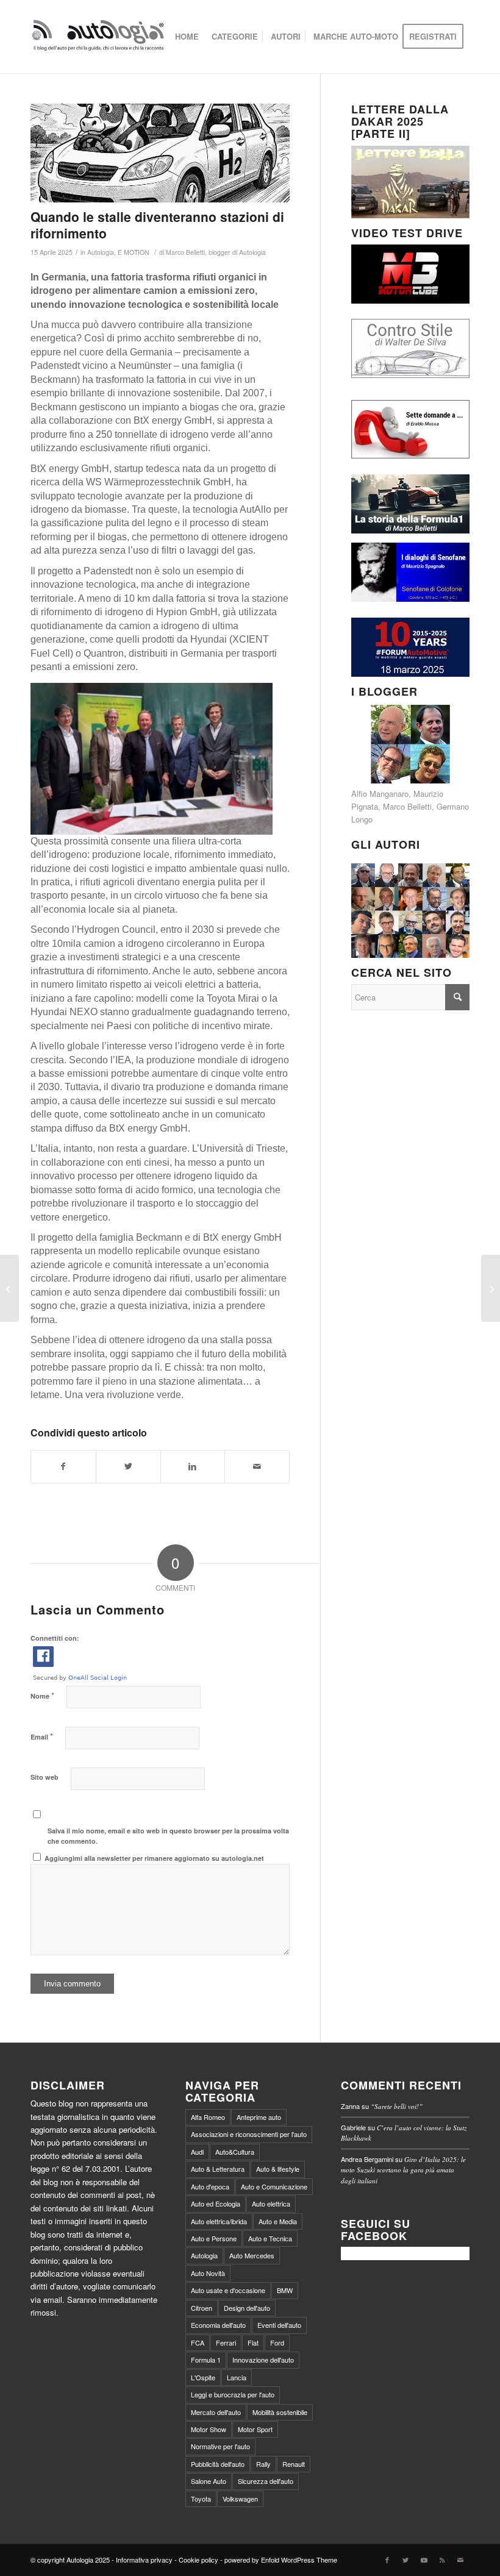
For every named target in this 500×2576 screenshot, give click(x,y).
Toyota (201, 2499)
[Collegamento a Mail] (460, 2560)
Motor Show (209, 2429)
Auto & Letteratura (218, 2169)
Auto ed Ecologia (216, 2203)
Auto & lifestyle (278, 2169)
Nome (42, 1695)
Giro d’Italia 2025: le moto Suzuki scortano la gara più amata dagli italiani (403, 2170)
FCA (198, 2342)
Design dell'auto (247, 2308)
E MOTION (134, 252)
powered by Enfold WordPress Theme (281, 2560)
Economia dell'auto (218, 2325)
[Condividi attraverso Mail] (257, 1466)
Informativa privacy (144, 2560)
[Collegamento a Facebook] (387, 2560)
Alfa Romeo (208, 2117)
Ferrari (226, 2342)
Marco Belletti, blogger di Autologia (216, 252)
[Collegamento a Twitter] (405, 2560)
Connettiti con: (55, 1638)
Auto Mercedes (252, 2255)
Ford (277, 2342)
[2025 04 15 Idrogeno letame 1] (160, 153)
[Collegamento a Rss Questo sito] (442, 2560)
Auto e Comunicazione (274, 2186)
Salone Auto (209, 2481)
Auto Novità (208, 2273)
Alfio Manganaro (380, 794)
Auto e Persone (214, 2238)
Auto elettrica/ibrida (219, 2221)
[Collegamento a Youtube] (424, 2560)
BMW (285, 2290)
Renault (294, 2464)
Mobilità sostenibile (280, 2412)
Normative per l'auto (220, 2446)
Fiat (253, 2342)
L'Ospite (203, 2377)
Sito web (45, 1777)
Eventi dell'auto (279, 2325)
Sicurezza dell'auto (266, 2481)
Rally (263, 2464)
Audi (197, 2152)
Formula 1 (206, 2360)
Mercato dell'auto (216, 2412)
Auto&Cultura (235, 2152)
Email (42, 1736)
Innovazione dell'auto (263, 2360)
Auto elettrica (271, 2203)
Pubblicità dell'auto (218, 2464)
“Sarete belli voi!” (397, 2106)
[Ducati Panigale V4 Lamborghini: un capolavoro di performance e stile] (491, 1288)
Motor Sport (255, 2429)
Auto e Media (278, 2221)
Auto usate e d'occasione (228, 2290)
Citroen (202, 2308)
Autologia (101, 252)
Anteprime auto (259, 2117)
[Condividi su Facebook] (63, 1466)
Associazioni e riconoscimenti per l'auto (249, 2134)
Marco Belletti (407, 806)
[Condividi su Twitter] (128, 1466)
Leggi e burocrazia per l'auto (233, 2394)
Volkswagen (240, 2499)
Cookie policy (198, 2560)
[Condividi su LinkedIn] (193, 1466)
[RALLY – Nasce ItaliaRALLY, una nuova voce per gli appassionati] (9, 1288)
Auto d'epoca (210, 2186)
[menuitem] (187, 37)
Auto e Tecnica (270, 2238)
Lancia (237, 2377)
